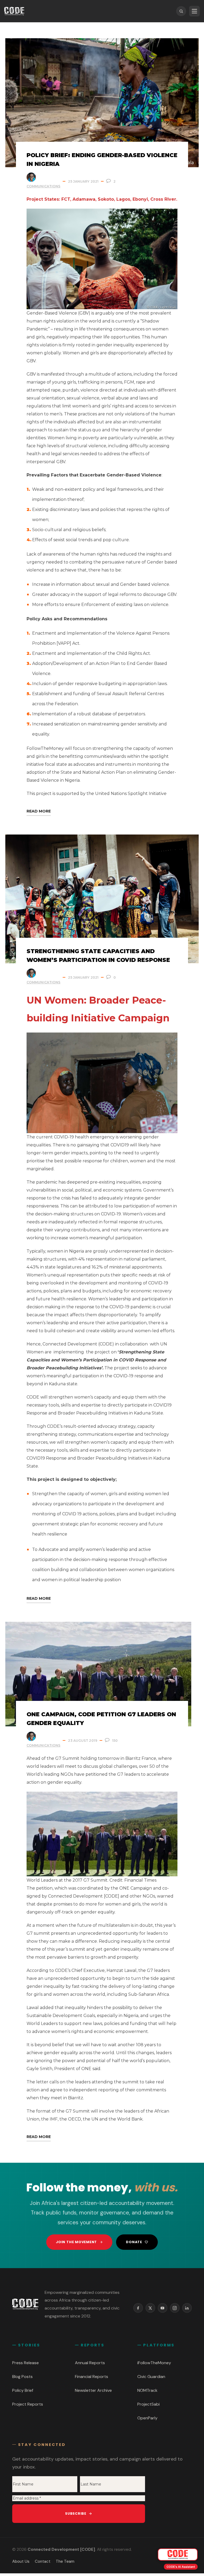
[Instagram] (175, 2308)
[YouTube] (163, 2308)
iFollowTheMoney (154, 2363)
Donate (134, 2242)
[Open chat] (178, 2555)
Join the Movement (76, 2242)
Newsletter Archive (93, 2390)
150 (115, 1741)
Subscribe (76, 2513)
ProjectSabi (148, 2404)
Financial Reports (92, 2377)
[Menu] (194, 11)
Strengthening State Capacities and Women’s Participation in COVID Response (98, 956)
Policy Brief (23, 2390)
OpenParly (147, 2418)
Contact (43, 2561)
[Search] (181, 11)
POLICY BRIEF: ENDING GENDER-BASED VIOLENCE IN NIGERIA (102, 160)
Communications (43, 186)
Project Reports (28, 2404)
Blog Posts (22, 2377)
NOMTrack (147, 2390)
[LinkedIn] (187, 2308)
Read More (39, 811)
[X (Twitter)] (150, 2308)
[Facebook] (138, 2308)
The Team (65, 2561)
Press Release (25, 2363)
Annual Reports (90, 2363)
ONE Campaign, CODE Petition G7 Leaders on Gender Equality (101, 1719)
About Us (21, 2561)
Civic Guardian (151, 2377)
